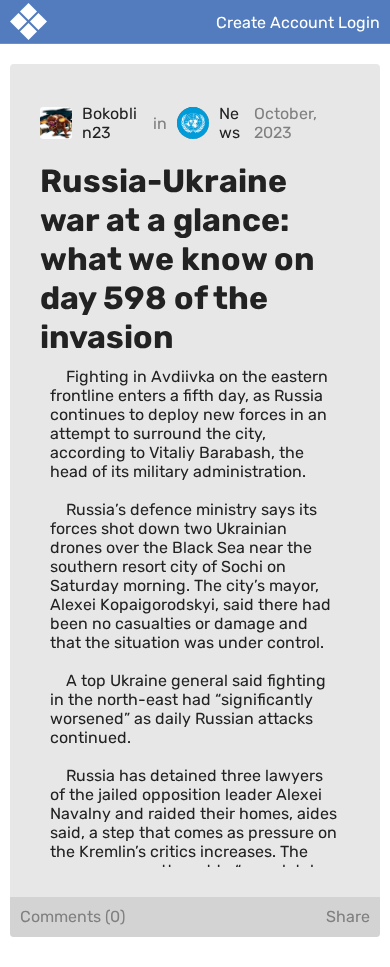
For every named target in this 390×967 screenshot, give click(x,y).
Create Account (275, 21)
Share (348, 916)
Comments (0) (72, 916)
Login (359, 21)
